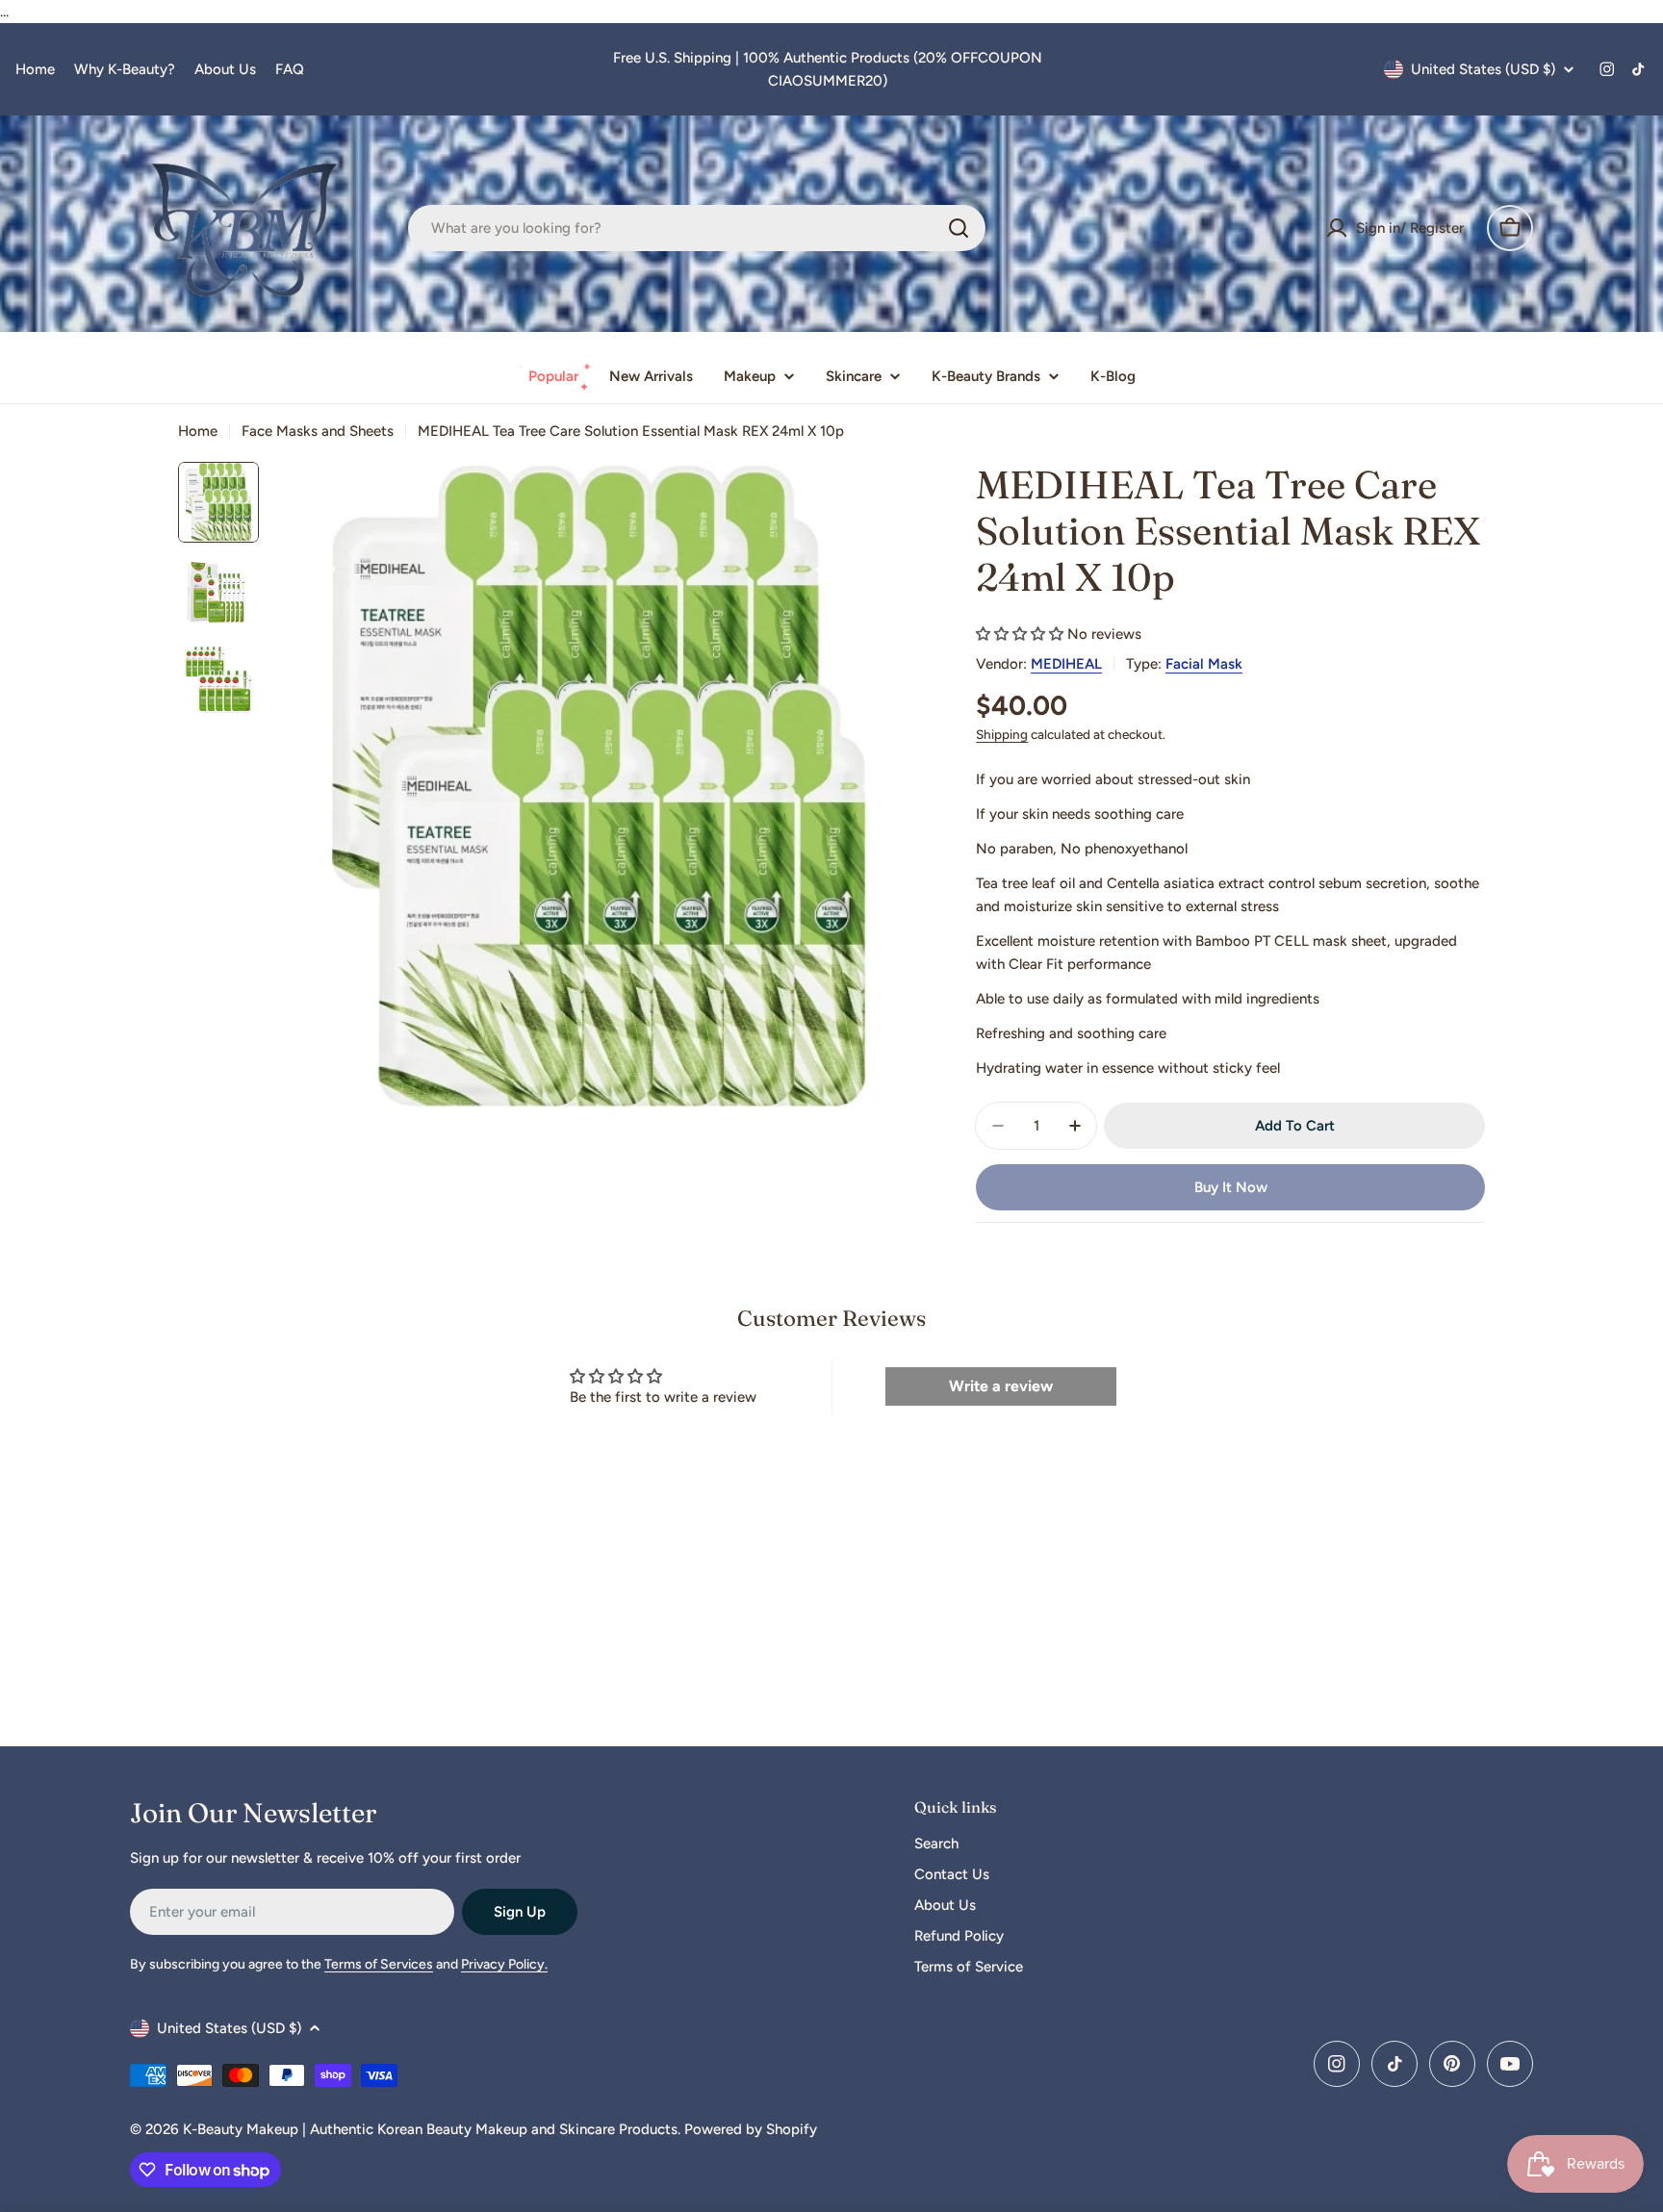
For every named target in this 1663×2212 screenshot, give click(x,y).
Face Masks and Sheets (318, 431)
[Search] (959, 228)
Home (35, 69)
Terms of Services (379, 1964)
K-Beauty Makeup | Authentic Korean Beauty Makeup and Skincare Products (430, 2129)
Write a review (1001, 1386)
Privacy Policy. (504, 1964)
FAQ (290, 69)
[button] (1020, 634)
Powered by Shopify (751, 2129)
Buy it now (1231, 1187)
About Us (225, 69)
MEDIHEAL (1066, 664)
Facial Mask (1204, 664)
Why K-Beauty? (125, 69)
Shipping (1002, 734)
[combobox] (697, 228)
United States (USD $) (1483, 69)
